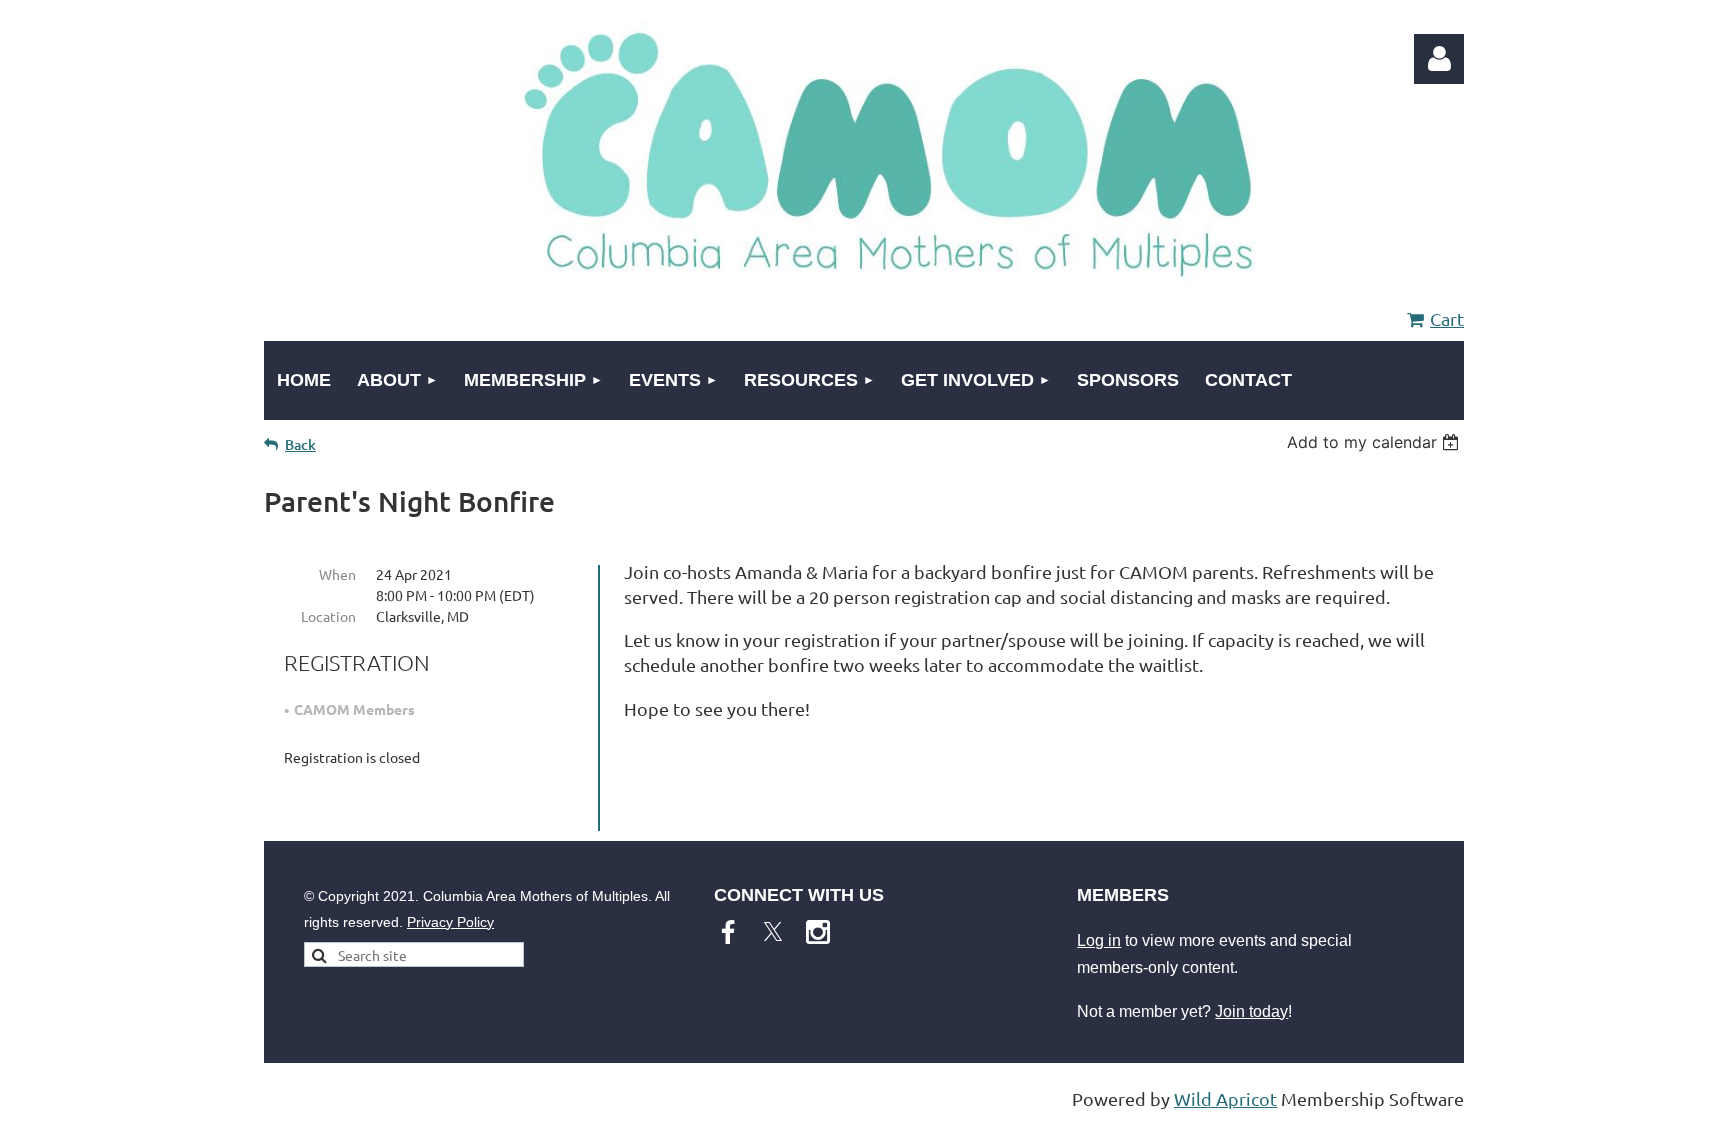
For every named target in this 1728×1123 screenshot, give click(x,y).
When (337, 574)
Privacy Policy (450, 922)
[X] (773, 932)
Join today (1251, 1011)
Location (328, 616)
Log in (1099, 940)
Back (300, 444)
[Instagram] (818, 932)
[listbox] (1375, 442)
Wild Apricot (1225, 1098)
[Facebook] (728, 932)
